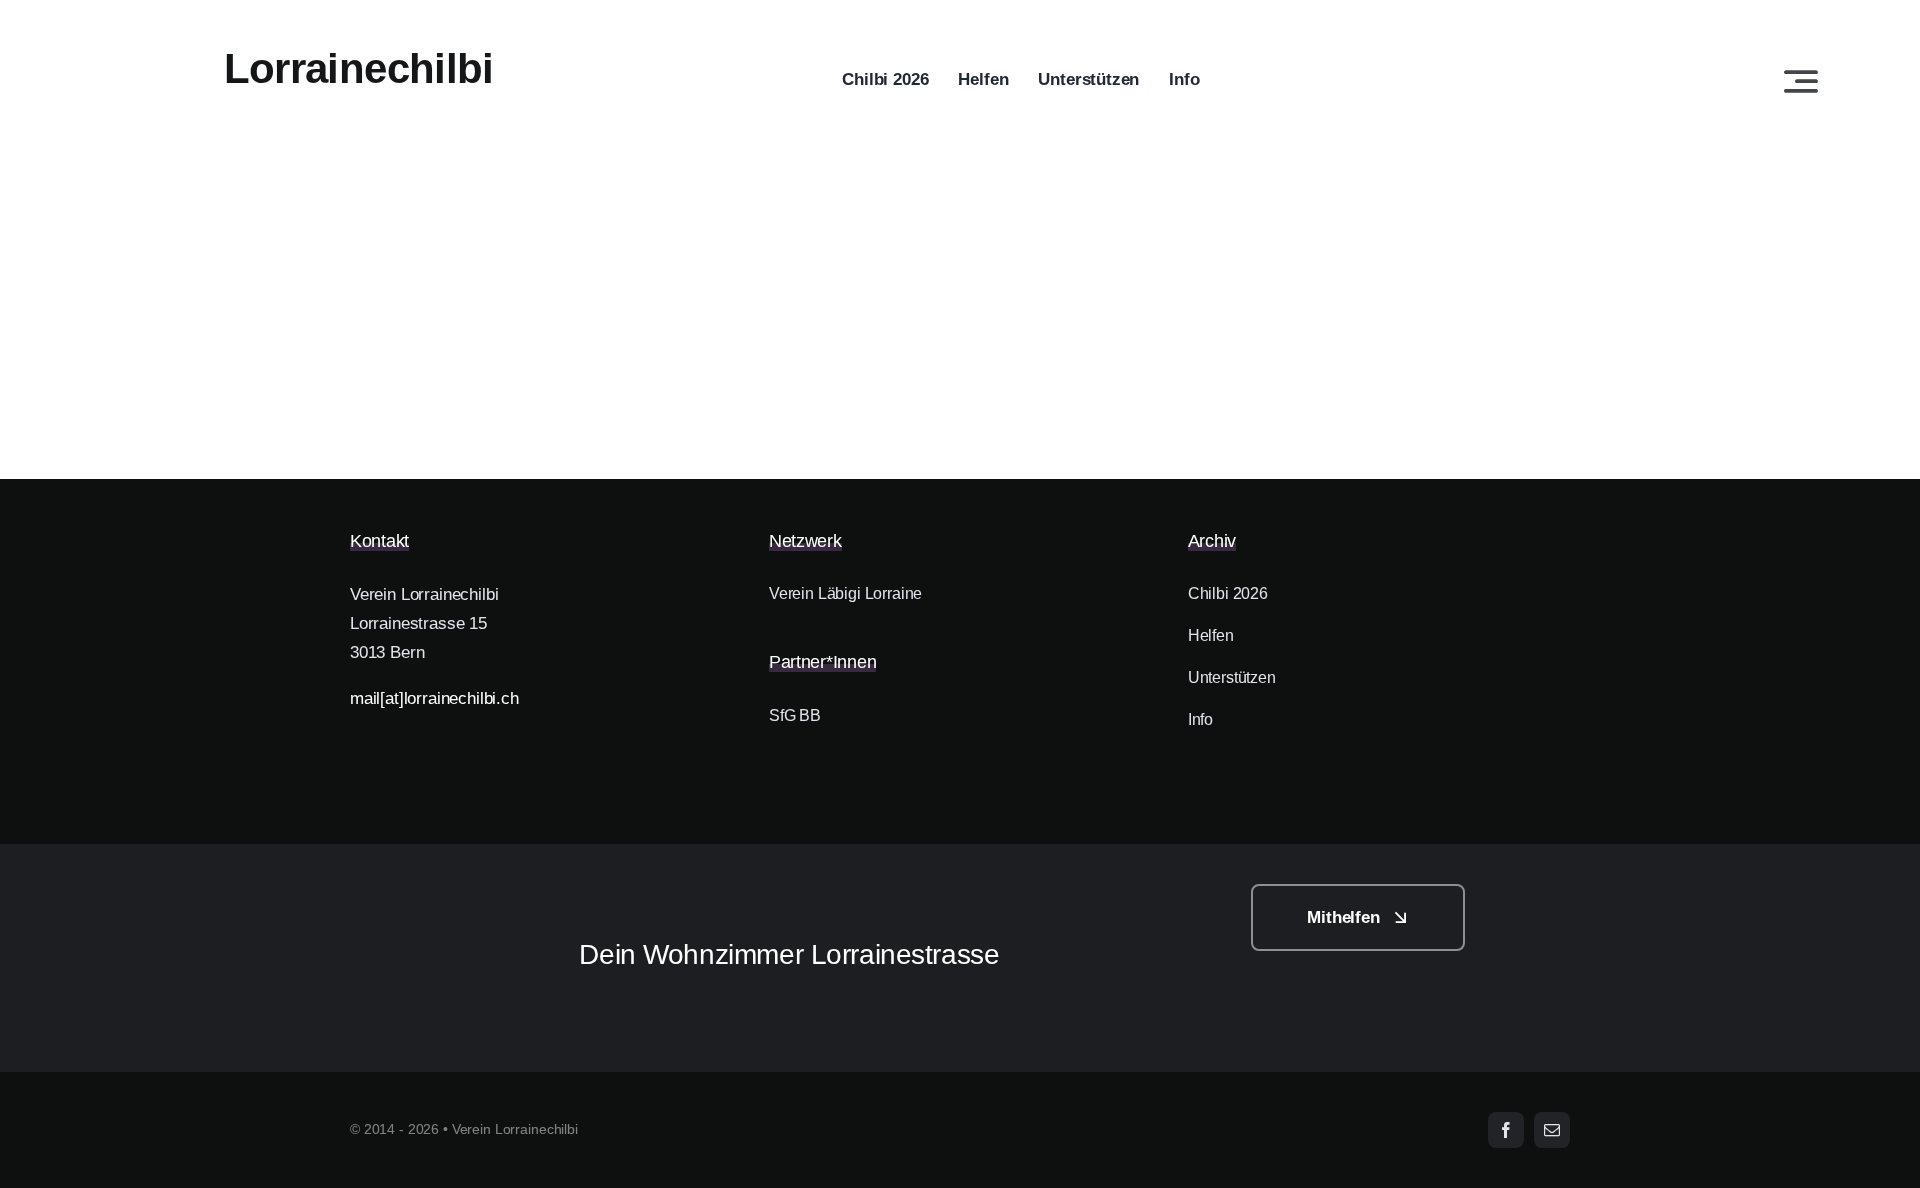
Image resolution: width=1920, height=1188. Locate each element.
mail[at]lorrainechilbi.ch (434, 698)
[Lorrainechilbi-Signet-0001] (436, 892)
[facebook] (1506, 1130)
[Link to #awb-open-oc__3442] (1801, 81)
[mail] (1552, 1130)
